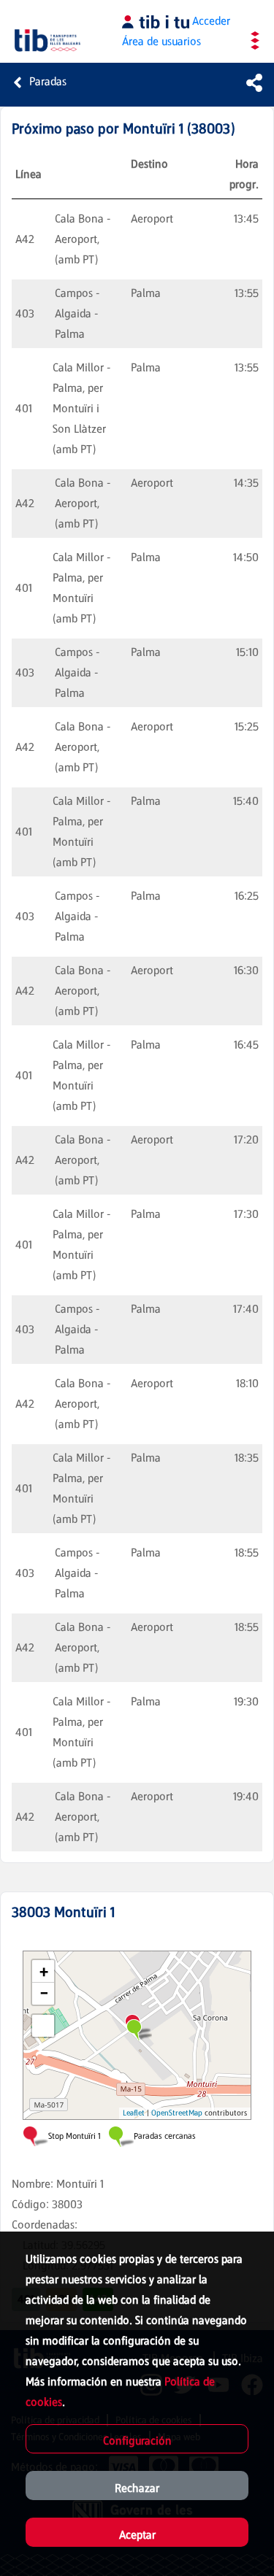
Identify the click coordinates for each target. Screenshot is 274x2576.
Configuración (137, 2441)
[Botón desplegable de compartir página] (254, 82)
